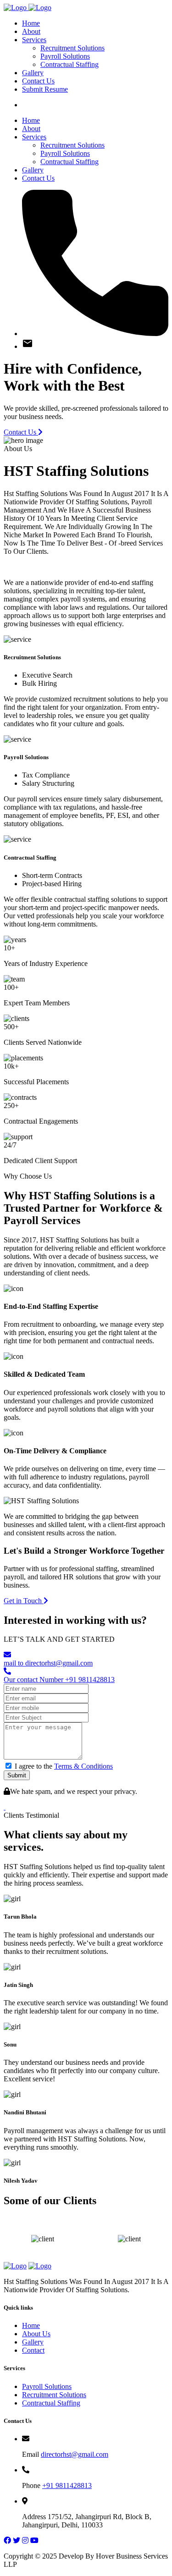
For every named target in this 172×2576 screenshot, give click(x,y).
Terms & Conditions (83, 1766)
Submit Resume (45, 89)
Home (31, 23)
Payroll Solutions (65, 56)
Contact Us (38, 81)
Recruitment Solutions (72, 48)
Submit (17, 1775)
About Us (36, 2334)
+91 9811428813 (67, 2485)
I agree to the (64, 1766)
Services (34, 40)
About (31, 31)
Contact (33, 2350)
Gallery (33, 73)
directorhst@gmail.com (75, 2454)
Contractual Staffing (69, 64)
